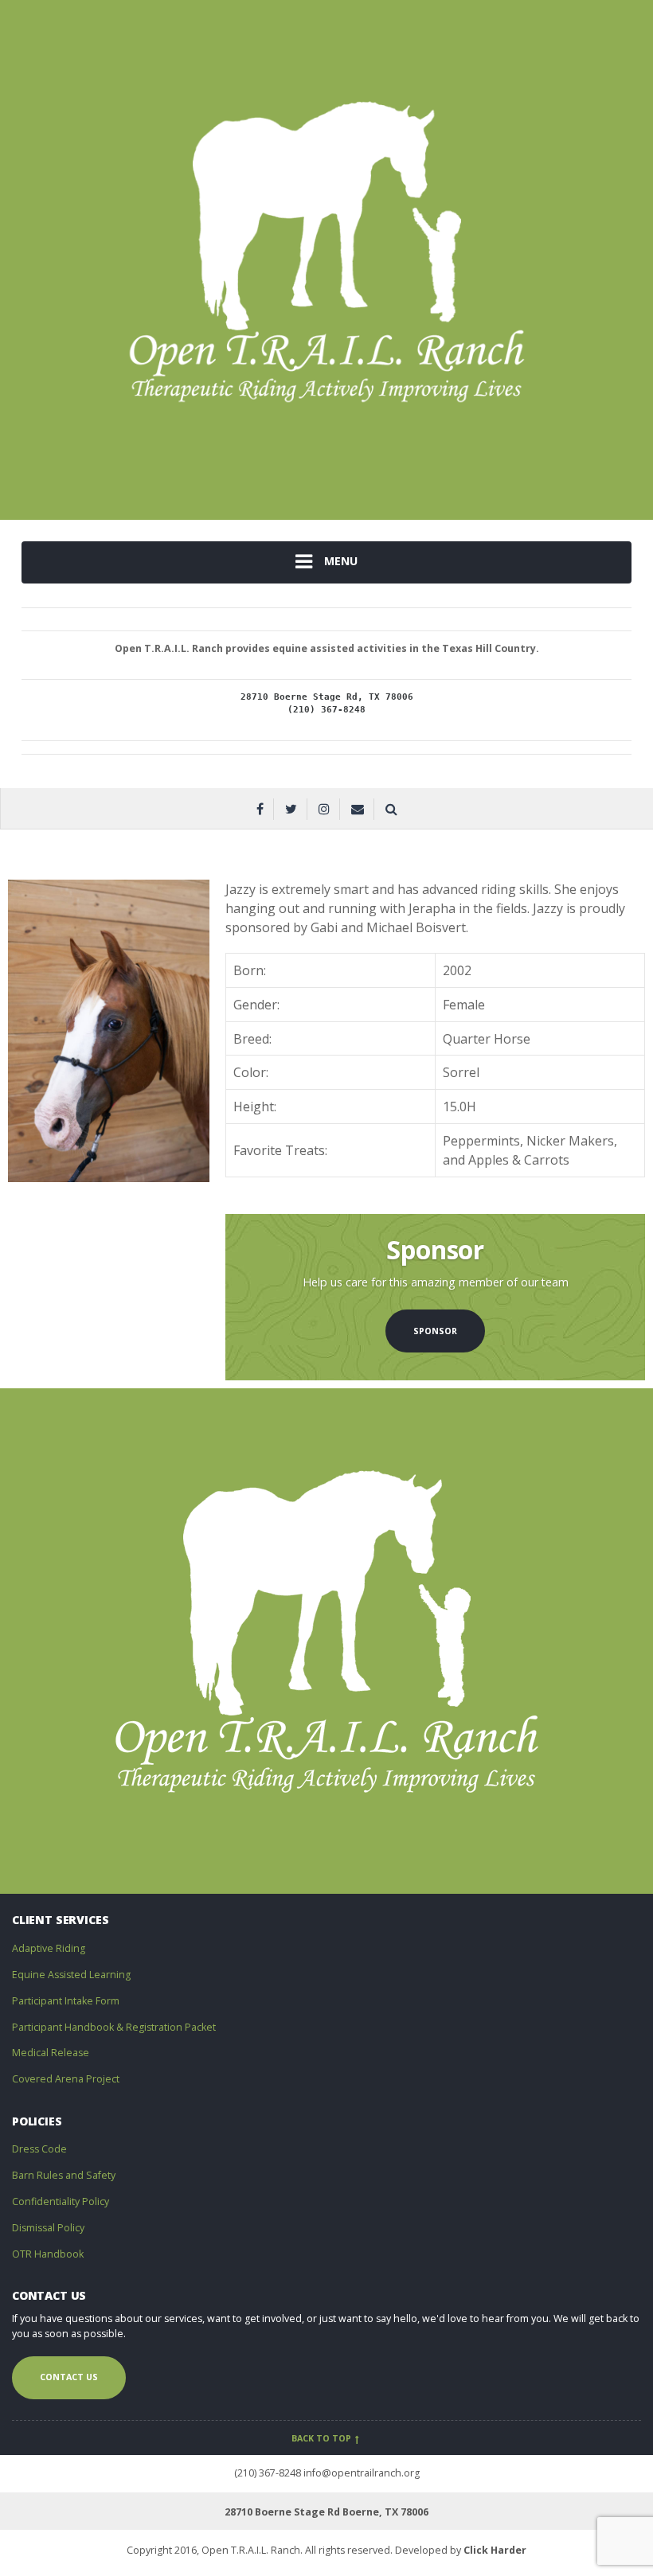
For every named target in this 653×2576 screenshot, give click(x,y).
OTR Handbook (48, 2254)
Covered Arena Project (66, 2079)
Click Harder (495, 2550)
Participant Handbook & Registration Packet (114, 2027)
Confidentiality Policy (61, 2201)
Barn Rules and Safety (64, 2175)
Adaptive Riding (49, 1948)
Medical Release (51, 2053)
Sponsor (435, 1331)
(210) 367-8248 (268, 2473)
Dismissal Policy (48, 2228)
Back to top (323, 2438)
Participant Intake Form (66, 2001)
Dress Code (39, 2149)
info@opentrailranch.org (362, 2473)
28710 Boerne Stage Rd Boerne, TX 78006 (326, 2512)
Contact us (69, 2377)
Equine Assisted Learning (71, 1975)
